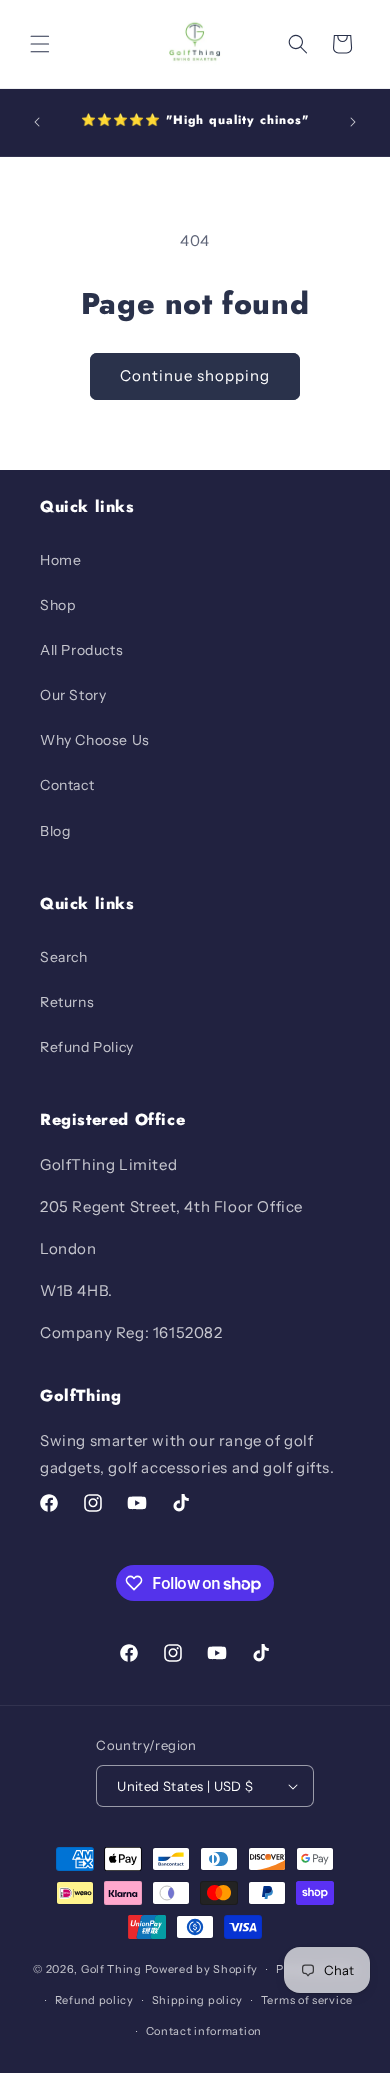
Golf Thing (111, 1969)
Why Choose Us (95, 740)
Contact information (204, 2031)
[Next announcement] (353, 122)
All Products (81, 650)
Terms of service (307, 2000)
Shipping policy (198, 2000)
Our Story (73, 695)
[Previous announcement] (37, 122)
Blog (55, 831)
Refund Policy (87, 1047)
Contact (67, 785)
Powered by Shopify (202, 1969)
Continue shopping (195, 375)
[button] (40, 44)
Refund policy (94, 2000)
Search (64, 957)
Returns (67, 1002)
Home (60, 560)
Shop (57, 605)
